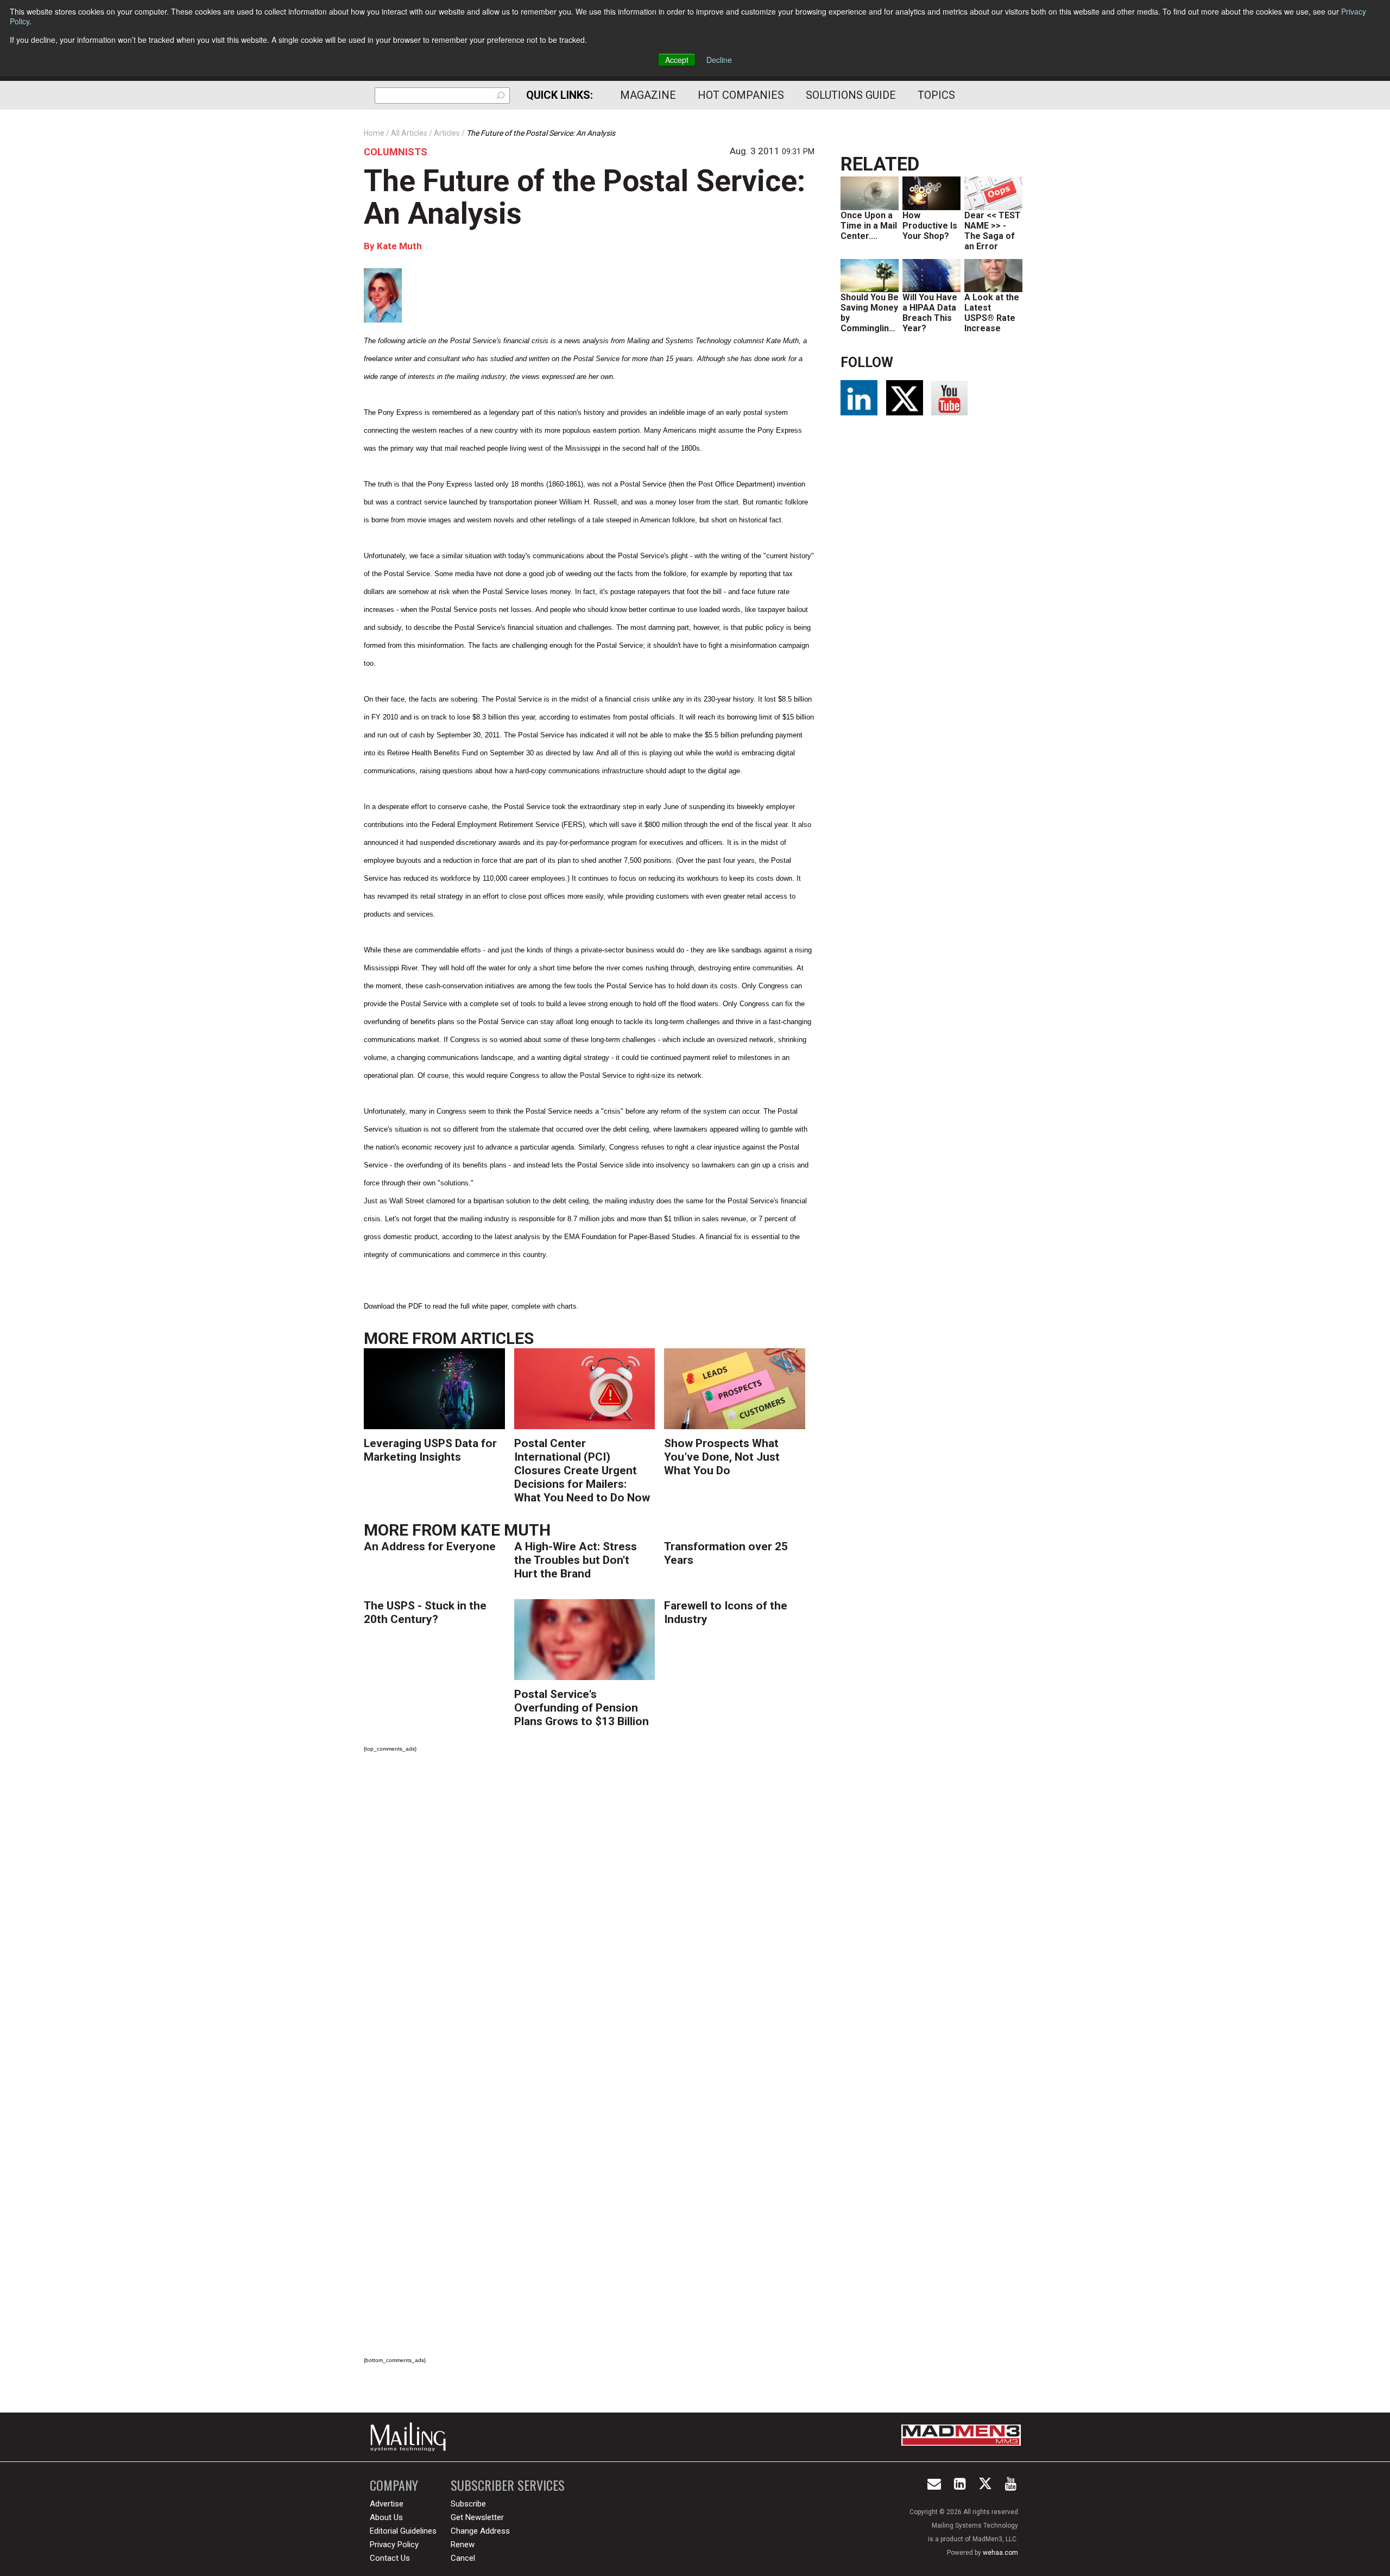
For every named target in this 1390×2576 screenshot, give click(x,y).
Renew (463, 2545)
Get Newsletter (477, 2517)
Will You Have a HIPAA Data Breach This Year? (930, 313)
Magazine (648, 95)
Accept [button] (677, 60)
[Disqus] (589, 1913)
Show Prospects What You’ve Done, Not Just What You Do (722, 1457)
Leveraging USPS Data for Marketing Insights (430, 1450)
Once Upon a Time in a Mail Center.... (869, 226)
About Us (386, 2517)
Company (394, 2485)
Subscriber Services (508, 2485)
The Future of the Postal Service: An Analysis (585, 197)
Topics (936, 95)
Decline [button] (719, 60)
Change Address (480, 2531)
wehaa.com (1000, 2553)
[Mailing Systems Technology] (411, 2437)
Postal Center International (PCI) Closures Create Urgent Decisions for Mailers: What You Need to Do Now (582, 1470)
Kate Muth (399, 246)
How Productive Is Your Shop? (930, 226)
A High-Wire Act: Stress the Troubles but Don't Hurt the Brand (576, 1560)
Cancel (463, 2558)
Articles (497, 1338)
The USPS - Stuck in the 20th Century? (425, 1612)
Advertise (387, 2504)
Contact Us (390, 2558)
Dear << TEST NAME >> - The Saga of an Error (993, 231)
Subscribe (468, 2504)
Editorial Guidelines (403, 2531)
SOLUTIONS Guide (851, 95)
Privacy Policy (394, 2545)
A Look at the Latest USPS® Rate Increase (992, 313)
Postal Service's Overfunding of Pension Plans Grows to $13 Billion (582, 1708)
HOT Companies (741, 95)
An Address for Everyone (430, 1546)
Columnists (396, 152)
